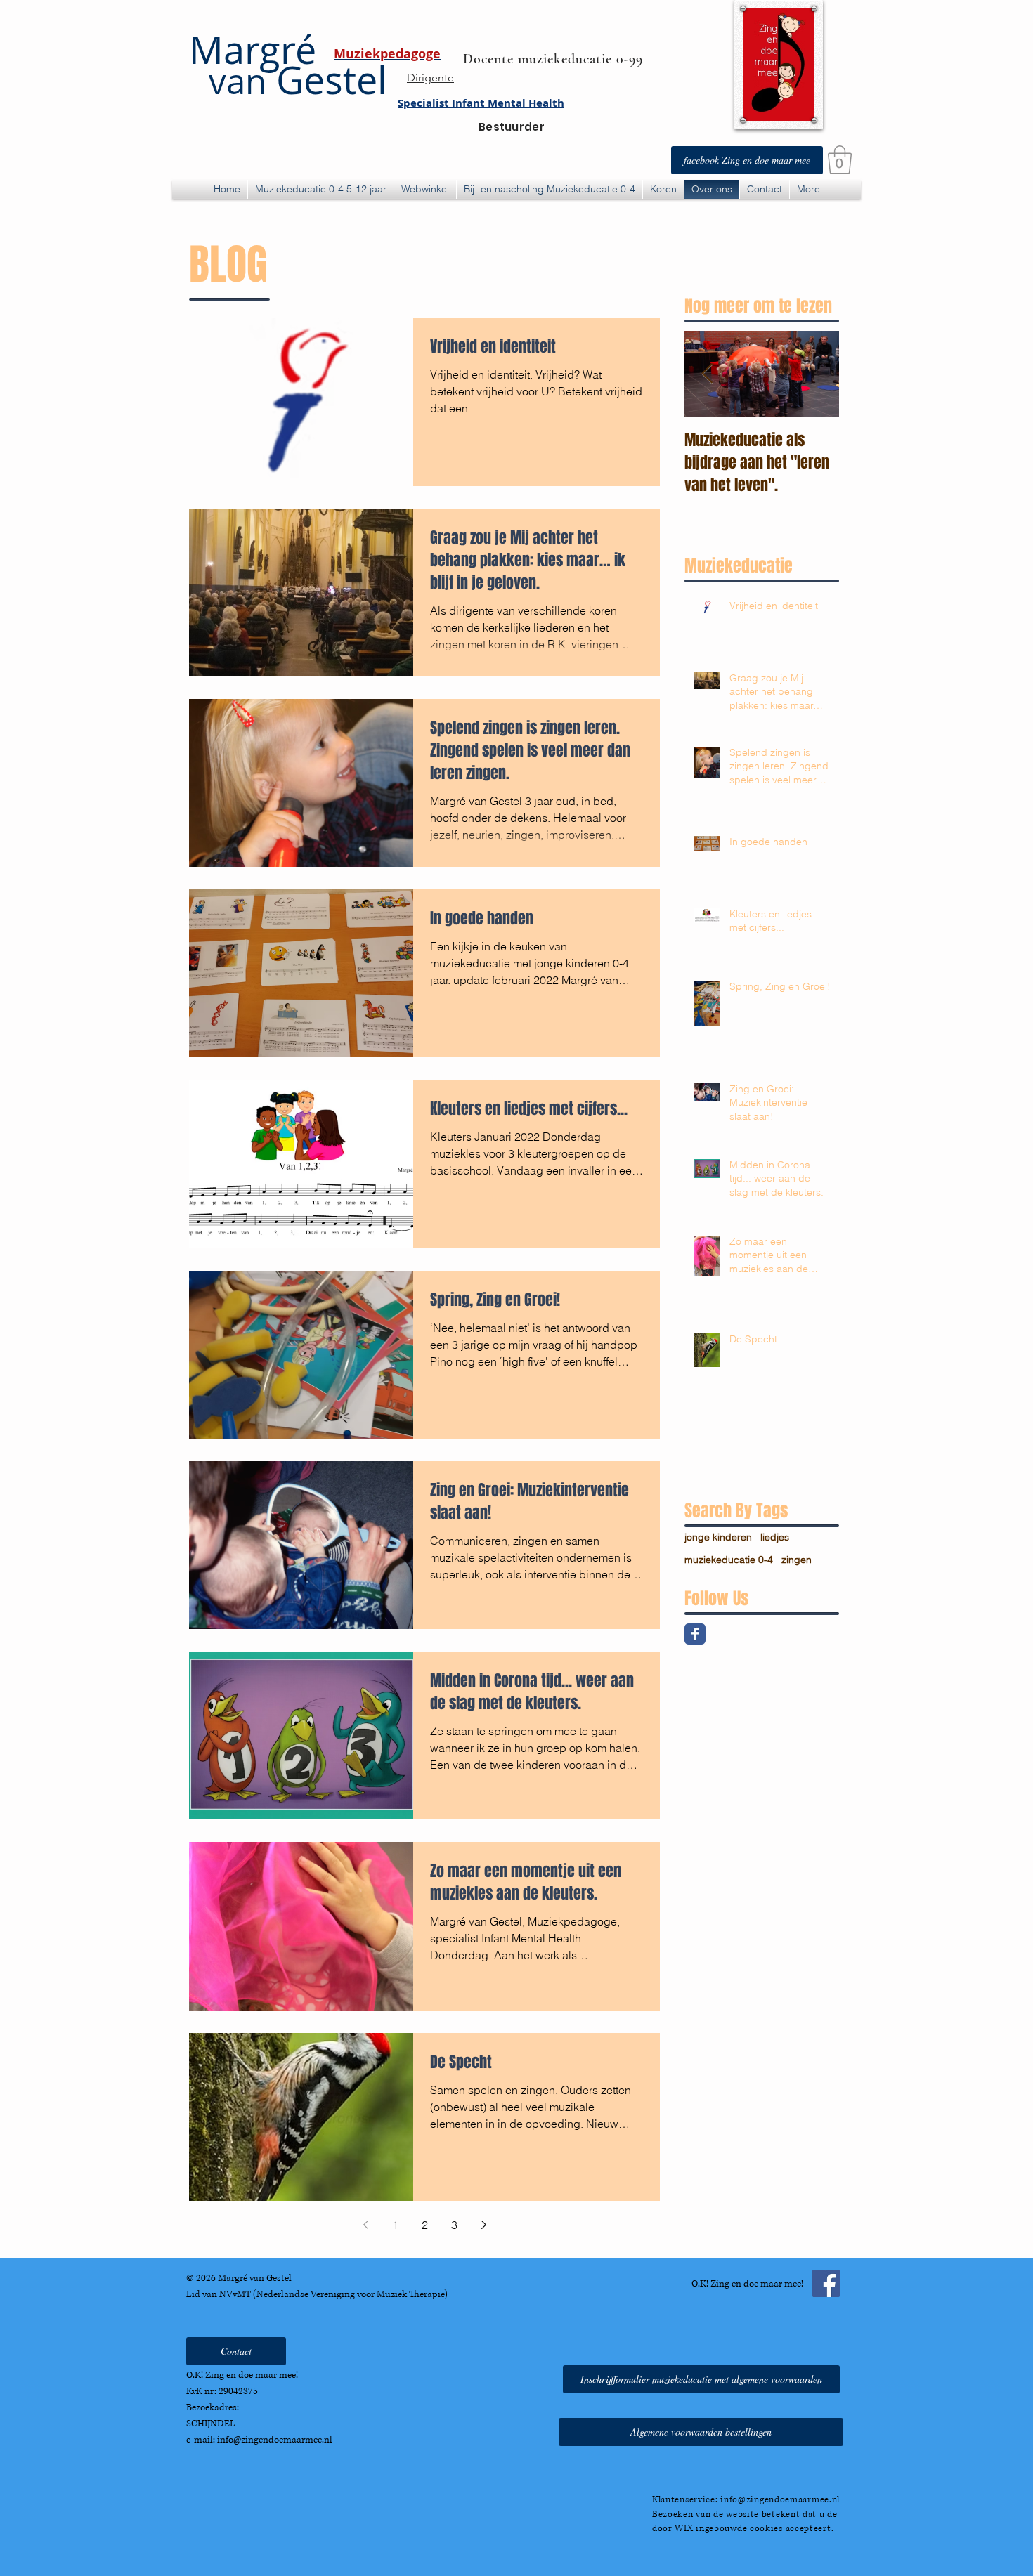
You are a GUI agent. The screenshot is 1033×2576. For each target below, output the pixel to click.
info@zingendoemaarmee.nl (275, 2440)
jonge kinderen (718, 1537)
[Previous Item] (707, 375)
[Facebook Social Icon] (826, 2283)
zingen (797, 1560)
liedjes (775, 1537)
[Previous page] (365, 2225)
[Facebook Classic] (695, 1634)
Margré (253, 50)
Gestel (298, 80)
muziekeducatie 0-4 (729, 1560)
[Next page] (483, 2225)
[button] (840, 159)
